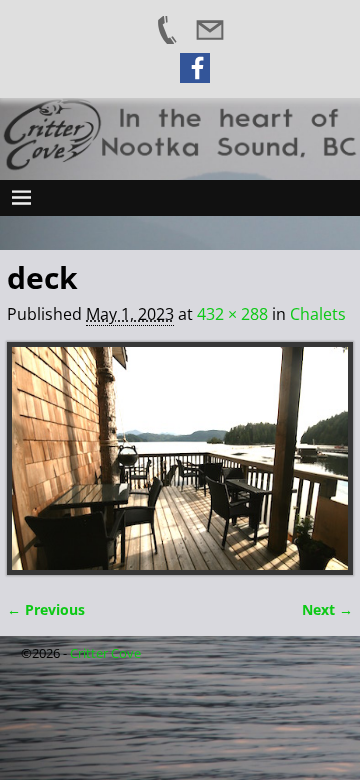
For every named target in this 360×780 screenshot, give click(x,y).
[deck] (180, 459)
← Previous (46, 609)
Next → (327, 609)
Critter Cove (105, 653)
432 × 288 (232, 314)
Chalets (318, 314)
